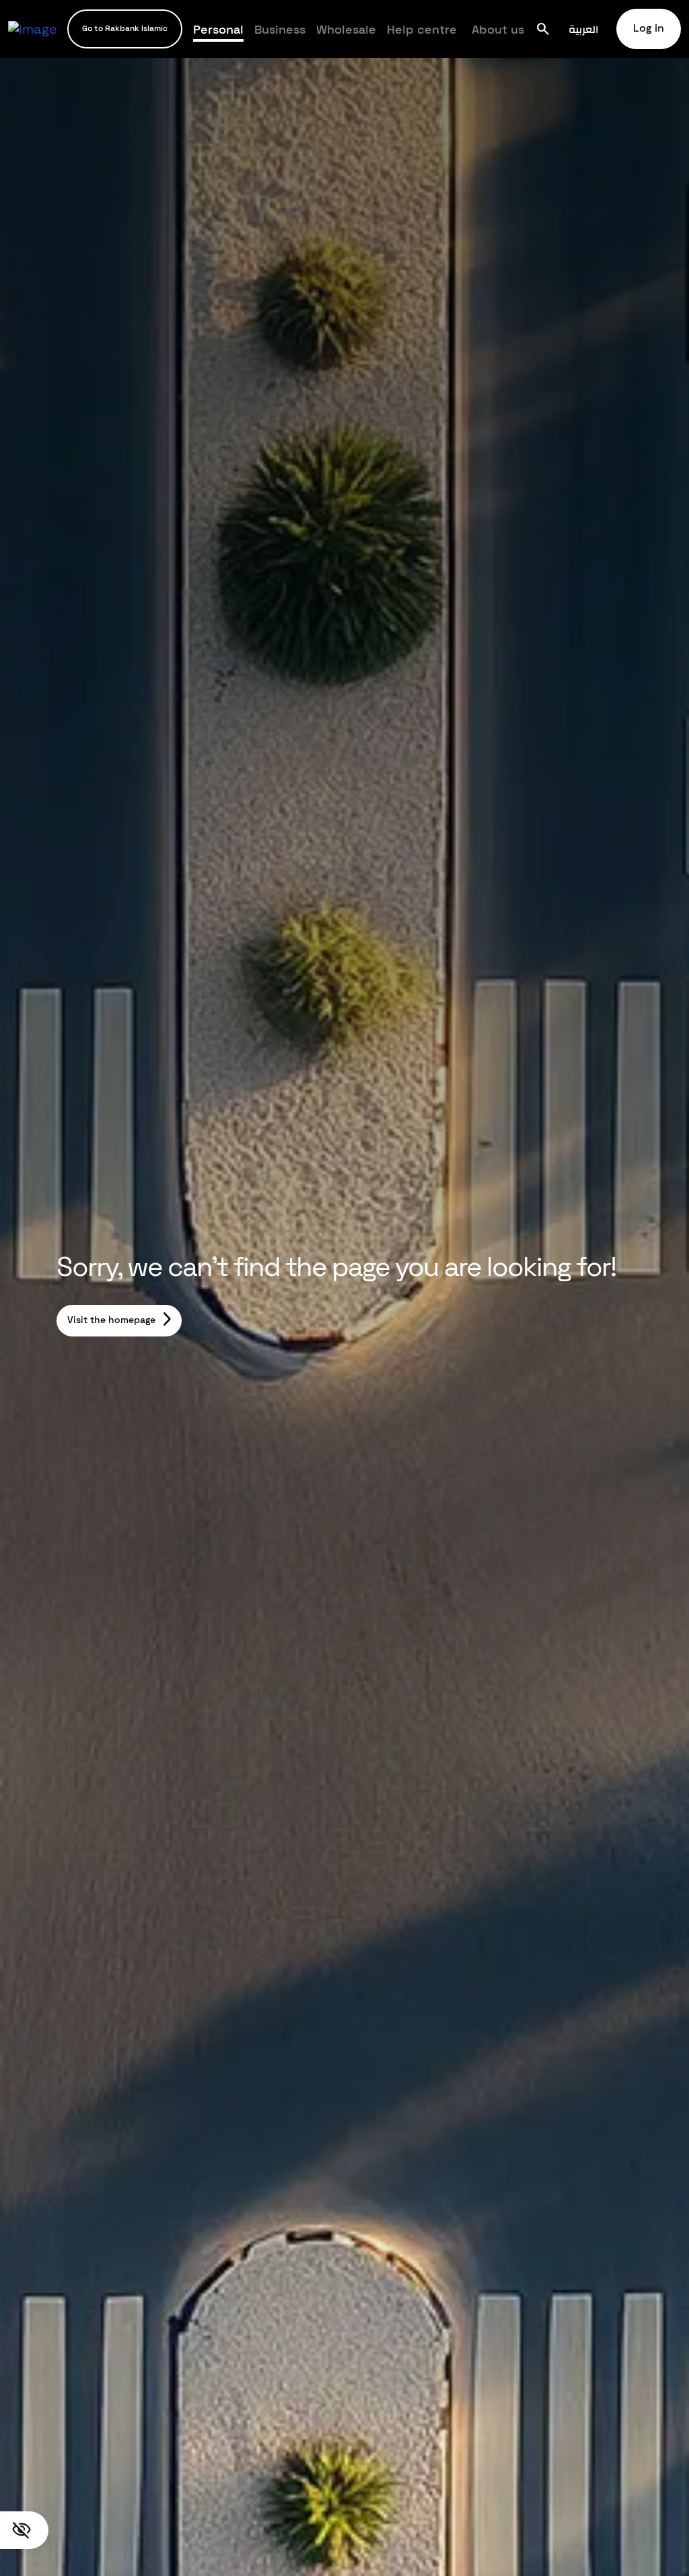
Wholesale (346, 29)
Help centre (422, 29)
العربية (584, 29)
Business (280, 29)
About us (498, 29)
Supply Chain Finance (467, 34)
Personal (218, 29)
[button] (125, 29)
